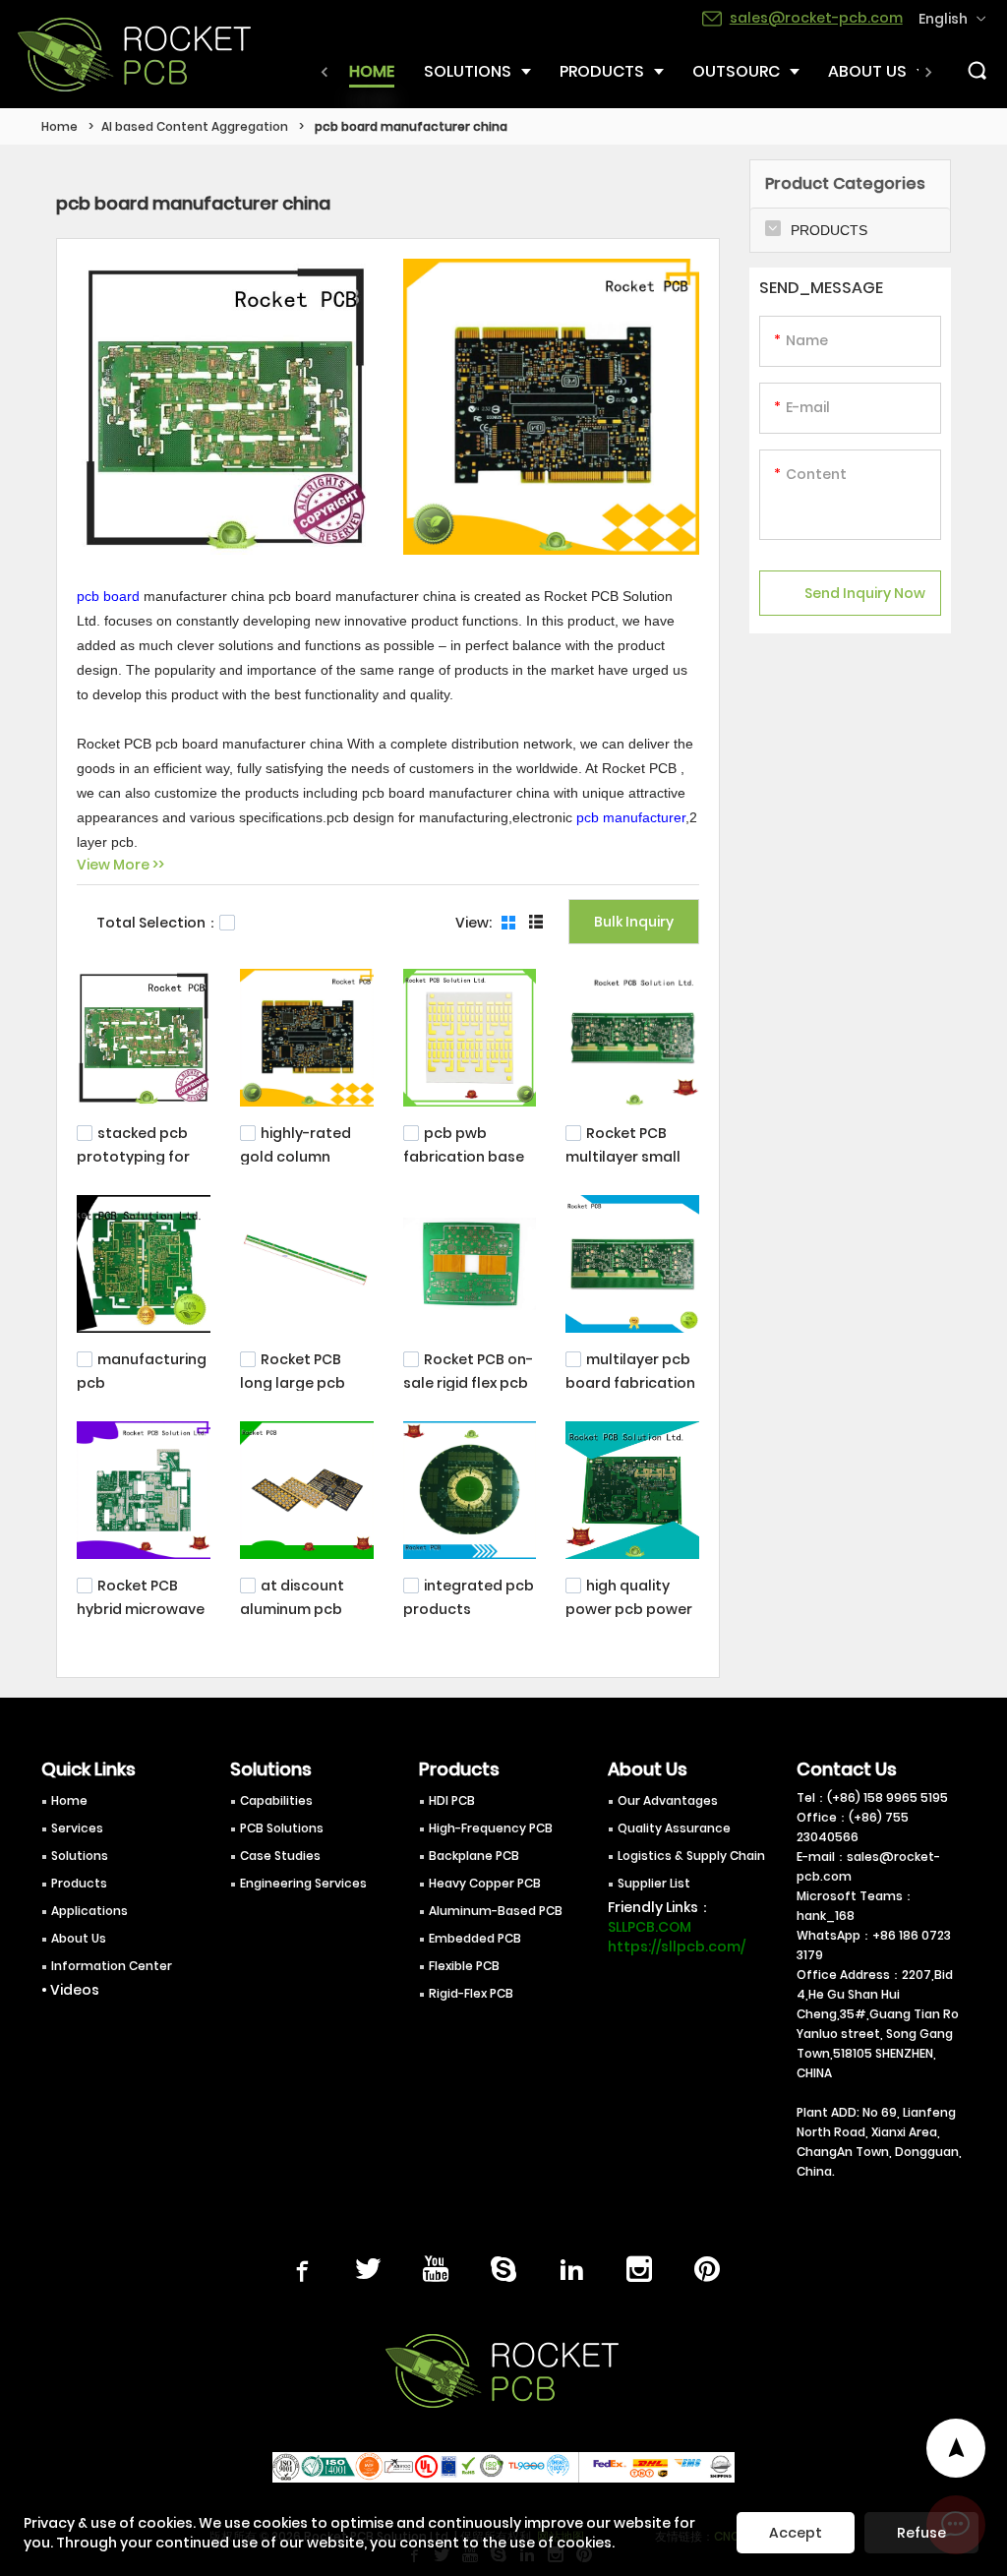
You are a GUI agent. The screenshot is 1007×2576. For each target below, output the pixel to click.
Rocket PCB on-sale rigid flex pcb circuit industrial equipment (468, 1391)
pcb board (108, 596)
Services (77, 1828)
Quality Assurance (674, 1828)
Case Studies (280, 1856)
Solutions (80, 1856)
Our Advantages (668, 1800)
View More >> (120, 865)
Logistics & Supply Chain (691, 1856)
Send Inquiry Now (865, 593)
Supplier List (654, 1883)
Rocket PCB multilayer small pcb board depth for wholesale (627, 1165)
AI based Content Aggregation (195, 126)
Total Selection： (158, 923)
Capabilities (276, 1800)
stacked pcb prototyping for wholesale (133, 1155)
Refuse (921, 2533)
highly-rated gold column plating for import (304, 1155)
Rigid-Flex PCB (471, 1993)
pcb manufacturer (631, 817)
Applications (89, 1911)
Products (79, 1883)
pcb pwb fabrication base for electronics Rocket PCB (464, 1165)
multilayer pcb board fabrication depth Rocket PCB (630, 1381)
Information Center (112, 1966)
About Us (79, 1938)
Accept (796, 2533)
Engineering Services (303, 1883)
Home (59, 126)
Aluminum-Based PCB (496, 1911)
